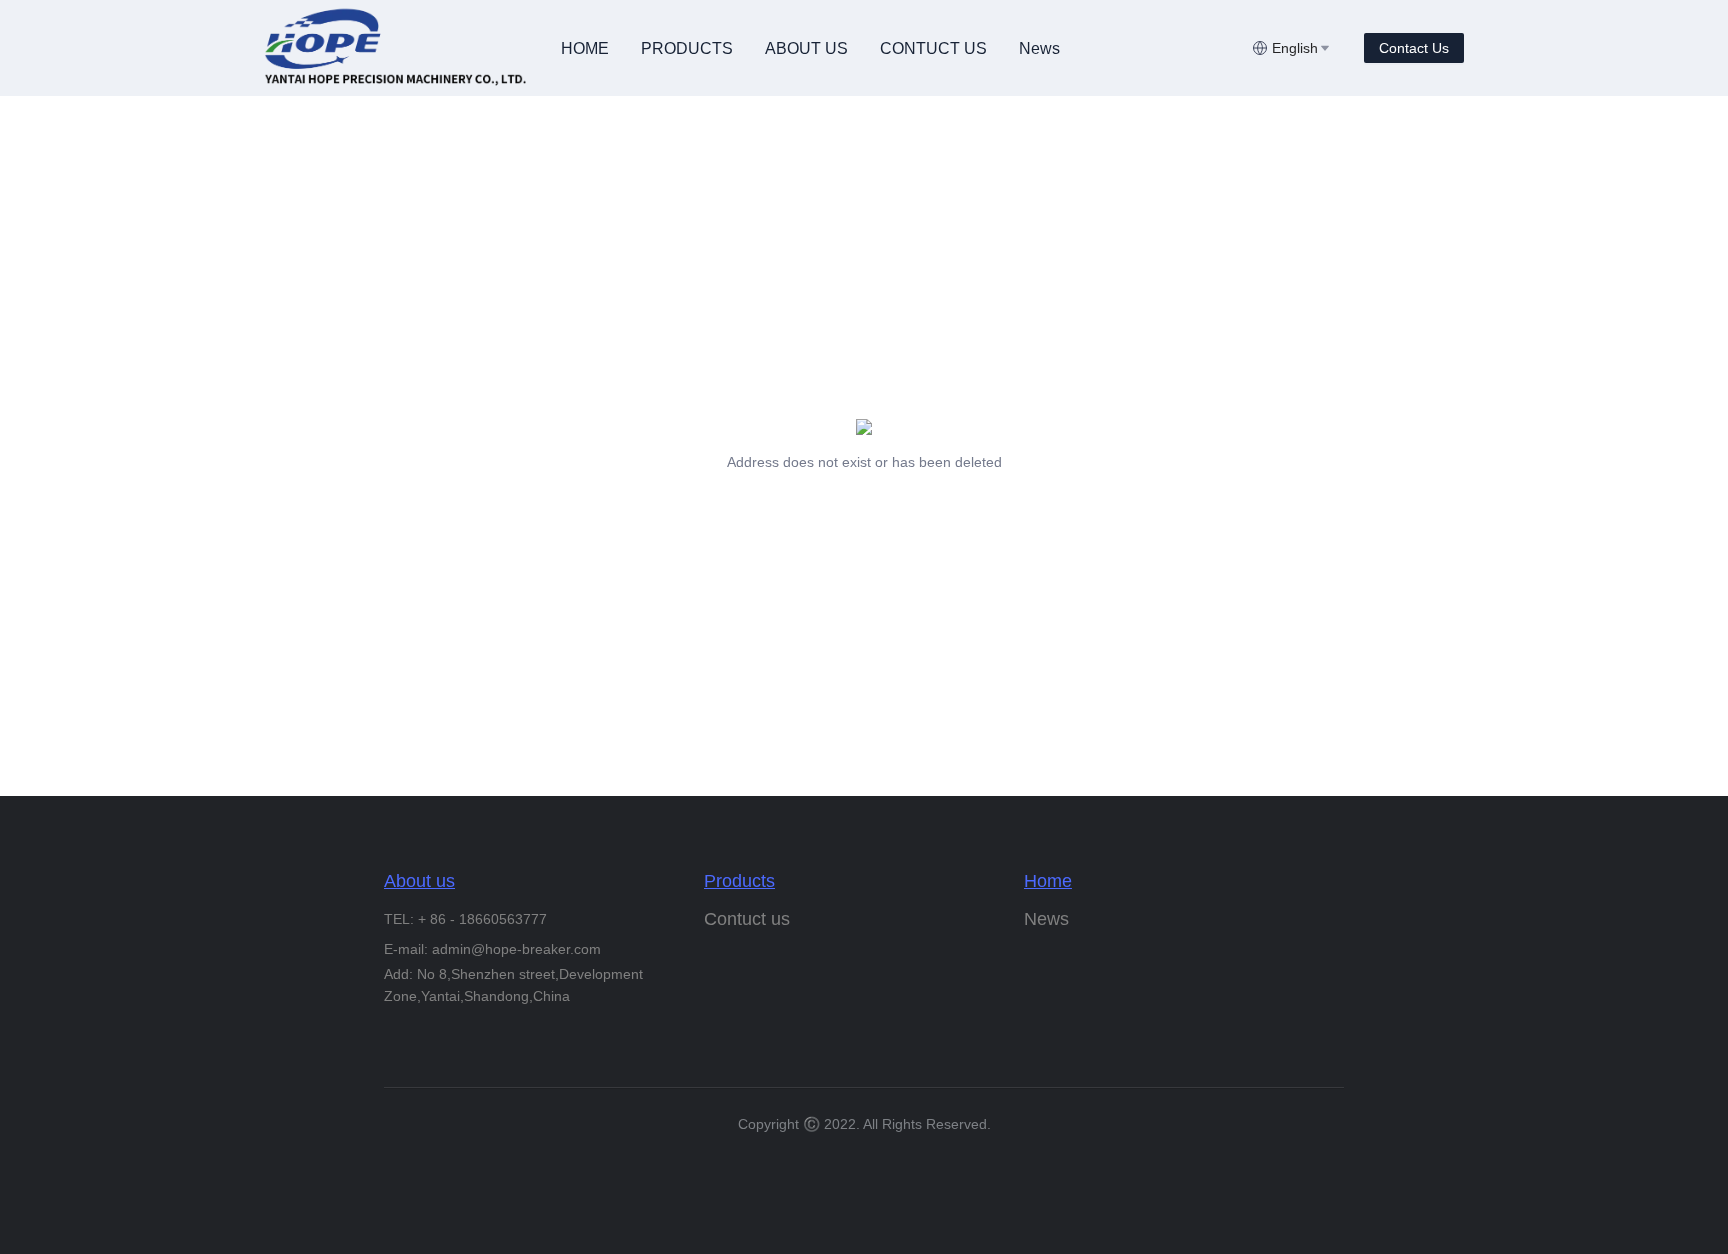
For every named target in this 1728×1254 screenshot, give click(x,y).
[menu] (898, 48)
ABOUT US (806, 48)
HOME (585, 48)
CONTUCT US (933, 48)
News (1039, 48)
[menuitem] (585, 49)
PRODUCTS (687, 48)
